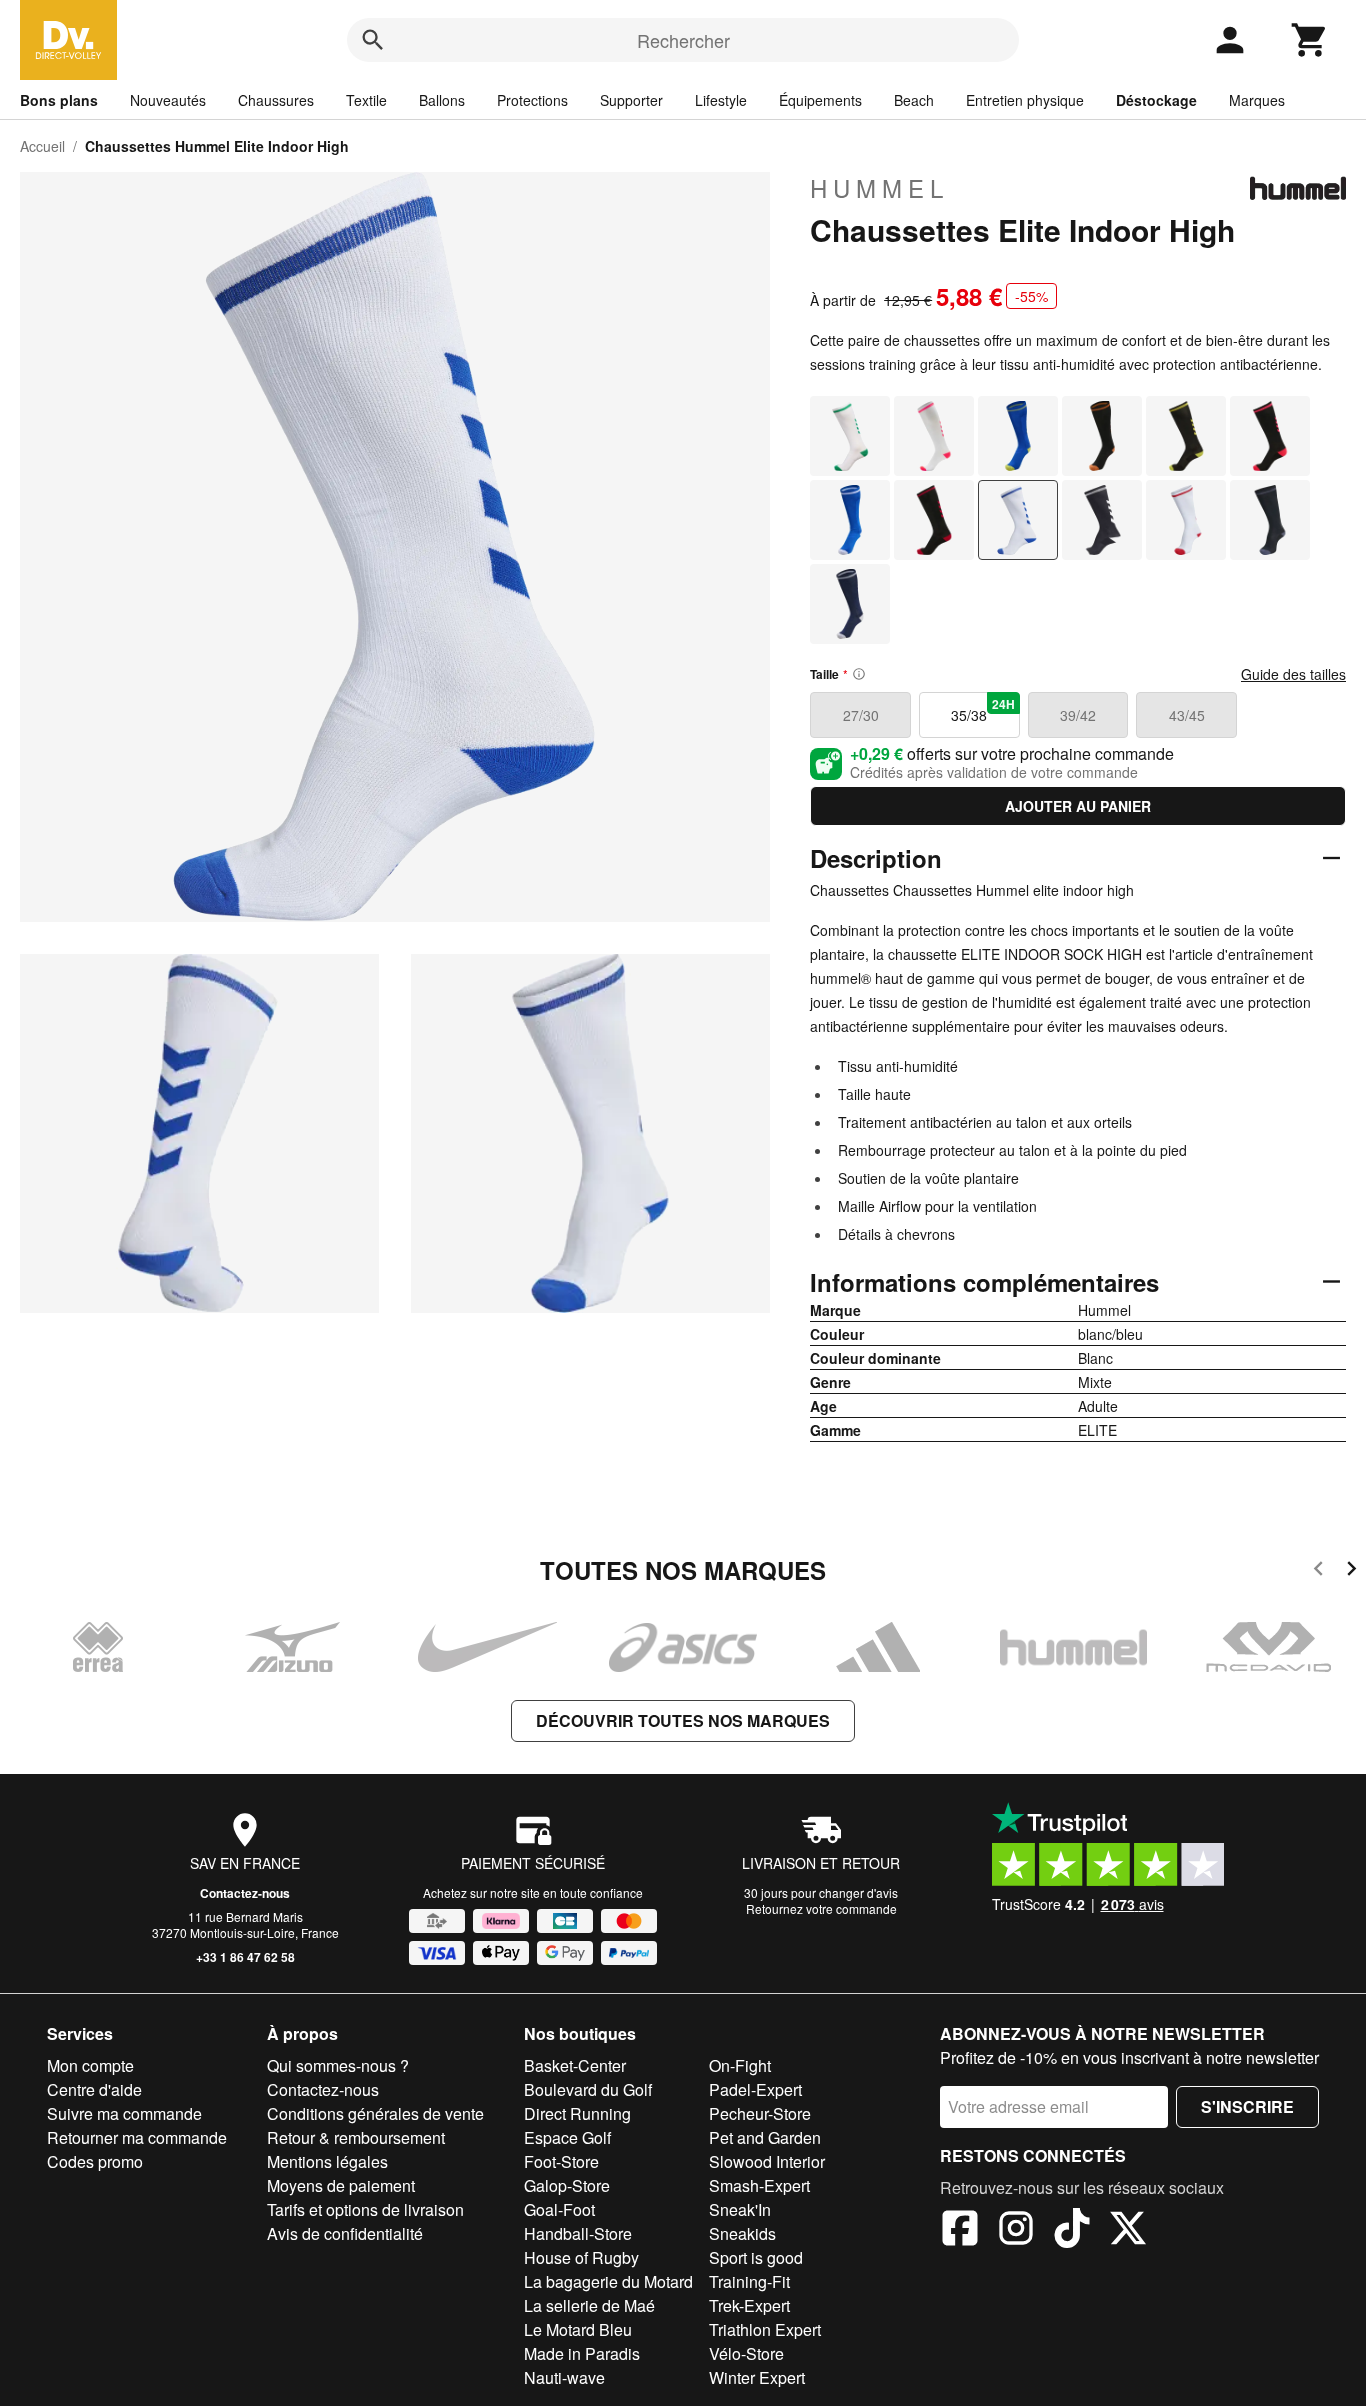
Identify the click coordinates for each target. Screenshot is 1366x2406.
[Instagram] (1016, 2231)
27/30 (861, 715)
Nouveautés (168, 100)
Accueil (42, 146)
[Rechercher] (373, 40)
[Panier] (1310, 40)
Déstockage (1156, 100)
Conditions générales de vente (375, 2113)
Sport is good (756, 2257)
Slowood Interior (767, 2161)
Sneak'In (740, 2209)
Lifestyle (721, 100)
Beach (914, 100)
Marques (1257, 100)
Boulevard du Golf (588, 2089)
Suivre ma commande (124, 2113)
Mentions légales (327, 2161)
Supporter (631, 100)
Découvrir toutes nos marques (683, 1720)
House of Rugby (581, 2257)
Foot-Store (561, 2161)
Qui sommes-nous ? (338, 2065)
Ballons (442, 100)
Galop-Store (567, 2185)
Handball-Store (578, 2233)
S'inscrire (1247, 2106)
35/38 (982, 710)
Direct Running (577, 2113)
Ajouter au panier (1078, 806)
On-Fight (740, 2065)
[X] (1128, 2231)
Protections (532, 100)
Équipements (820, 100)
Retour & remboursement (356, 2137)
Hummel (879, 188)
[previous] (1318, 1571)
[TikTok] (1072, 2231)
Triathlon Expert (765, 2329)
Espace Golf (567, 2137)
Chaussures (276, 100)
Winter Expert (757, 2377)
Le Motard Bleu (578, 2329)
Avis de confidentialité (345, 2233)
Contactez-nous (245, 1893)
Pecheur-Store (760, 2113)
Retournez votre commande (821, 1908)
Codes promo (95, 2161)
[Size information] (859, 674)
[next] (1351, 1571)
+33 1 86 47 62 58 (245, 1957)
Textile (366, 100)
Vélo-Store (746, 2353)
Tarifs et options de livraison (365, 2209)
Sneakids (742, 2233)
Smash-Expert (759, 2185)
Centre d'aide (94, 2089)
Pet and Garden (765, 2137)
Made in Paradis (582, 2353)
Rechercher (683, 40)
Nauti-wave (564, 2377)
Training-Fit (749, 2281)
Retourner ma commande (137, 2137)
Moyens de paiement (341, 2185)
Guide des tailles (1293, 674)
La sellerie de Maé (589, 2305)
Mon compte (90, 2065)
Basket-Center (575, 2065)
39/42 (1078, 715)
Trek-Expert (749, 2305)
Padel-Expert (755, 2089)
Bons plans (59, 100)
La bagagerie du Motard (608, 2281)
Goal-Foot (559, 2209)
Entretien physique (1025, 100)
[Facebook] (960, 2231)
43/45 (1187, 715)
